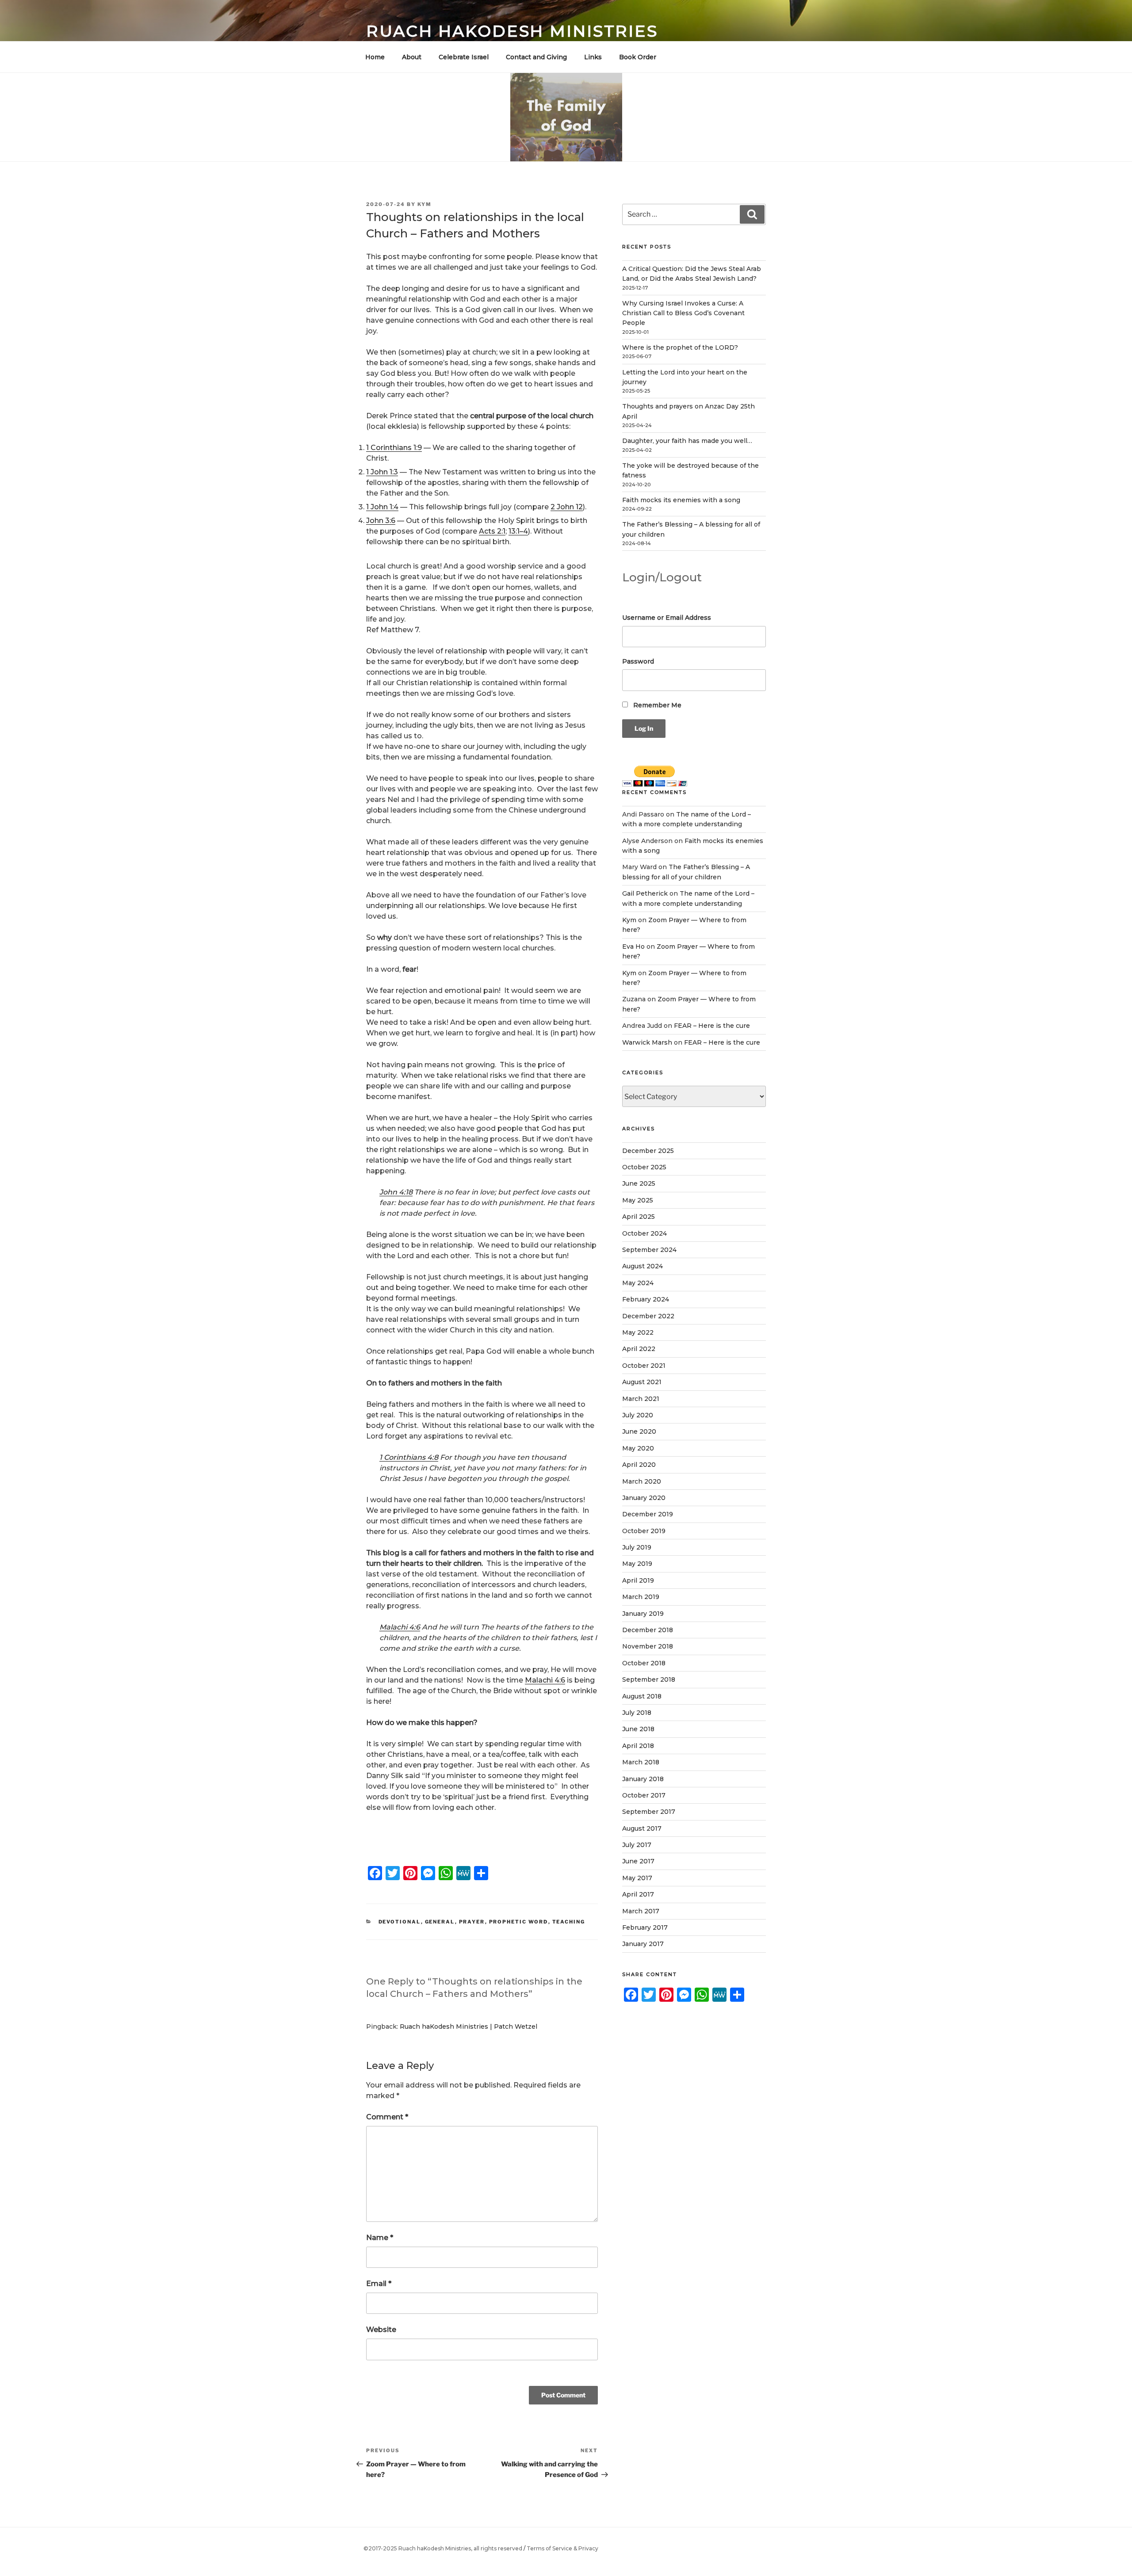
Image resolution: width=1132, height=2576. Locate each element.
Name (380, 2238)
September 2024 (649, 1250)
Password (638, 661)
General (440, 1922)
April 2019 (638, 1580)
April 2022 (639, 1349)
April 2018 (638, 1746)
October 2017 (644, 1795)
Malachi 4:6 (400, 1627)
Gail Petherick (645, 893)
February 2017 (645, 1927)
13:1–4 (518, 531)
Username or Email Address (667, 618)
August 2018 (642, 1696)
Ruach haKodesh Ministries (512, 31)
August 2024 (642, 1266)
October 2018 (644, 1663)
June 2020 (639, 1431)
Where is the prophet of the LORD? (680, 347)
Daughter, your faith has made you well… (687, 441)
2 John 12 (567, 507)
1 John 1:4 (382, 507)
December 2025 (648, 1151)
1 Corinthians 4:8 (409, 1457)
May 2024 (638, 1283)
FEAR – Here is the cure (712, 1026)
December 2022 (648, 1316)
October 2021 (644, 1366)
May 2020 (638, 1448)
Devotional (400, 1922)
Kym (424, 204)
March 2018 (641, 1762)
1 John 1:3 (382, 472)
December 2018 (648, 1630)
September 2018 (649, 1679)
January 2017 (643, 1944)
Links (593, 57)
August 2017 (642, 1828)
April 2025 (639, 1217)
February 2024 (646, 1299)
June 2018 (638, 1729)
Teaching (569, 1922)
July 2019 (637, 1547)
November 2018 (648, 1646)
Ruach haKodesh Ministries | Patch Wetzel (468, 2026)
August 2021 (642, 1382)
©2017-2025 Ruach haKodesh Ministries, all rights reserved (443, 2548)
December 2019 (648, 1514)
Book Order (638, 57)
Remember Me (656, 705)
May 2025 (638, 1200)
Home (375, 57)
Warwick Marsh (647, 1042)
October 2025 (644, 1167)
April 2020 (639, 1465)
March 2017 (641, 1911)
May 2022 (638, 1332)
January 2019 (643, 1614)
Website (381, 2330)
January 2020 (644, 1498)
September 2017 (649, 1812)
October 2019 (644, 1531)
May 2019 (637, 1564)
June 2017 (638, 1861)
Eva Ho (633, 946)
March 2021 (641, 1399)
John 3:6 (381, 521)
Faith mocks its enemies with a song (681, 500)
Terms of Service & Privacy (562, 2548)
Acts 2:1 (492, 531)
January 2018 (643, 1779)
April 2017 (638, 1894)
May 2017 (637, 1878)
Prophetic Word (519, 1922)
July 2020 (638, 1415)
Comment (387, 2117)
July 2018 (637, 1713)
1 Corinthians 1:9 (394, 448)
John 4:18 (396, 1192)
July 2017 (637, 1845)
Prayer (472, 1922)
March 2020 (642, 1481)
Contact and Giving (536, 57)
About (412, 57)
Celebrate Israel (464, 57)
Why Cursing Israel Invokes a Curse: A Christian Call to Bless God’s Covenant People (683, 313)
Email (379, 2284)
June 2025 (639, 1183)
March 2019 (641, 1597)
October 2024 (644, 1233)
